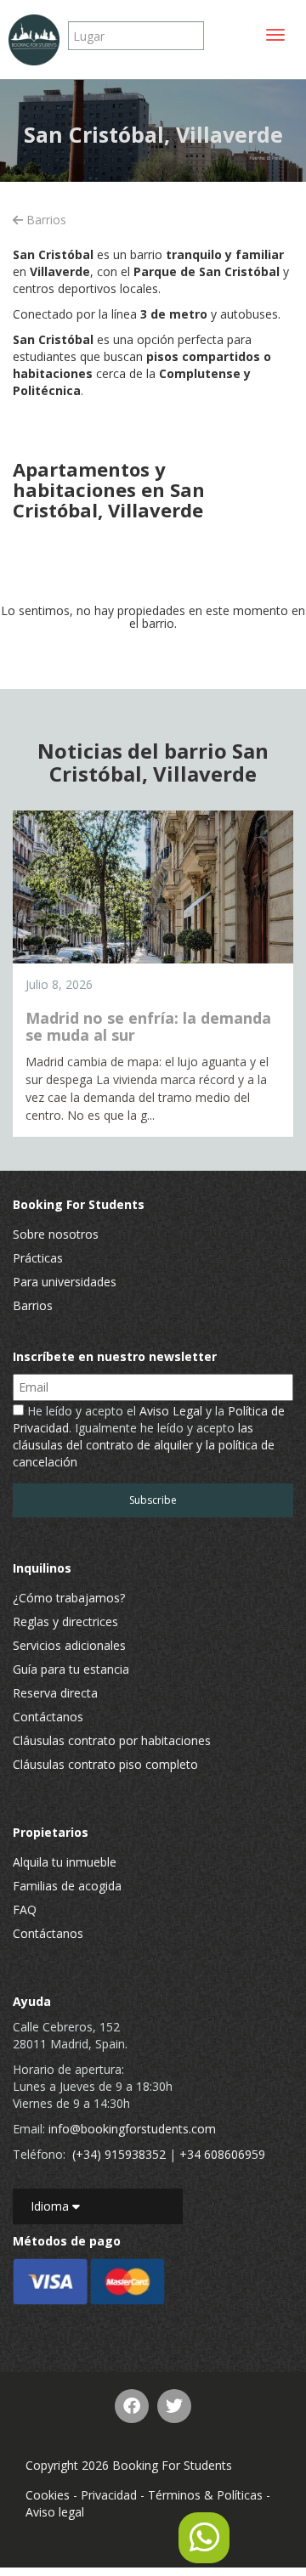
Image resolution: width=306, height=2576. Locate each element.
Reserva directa (55, 1693)
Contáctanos (48, 1717)
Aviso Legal (171, 1411)
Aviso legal (55, 2512)
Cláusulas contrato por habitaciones (112, 1740)
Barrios (45, 220)
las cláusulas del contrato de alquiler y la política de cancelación (144, 1445)
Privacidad (109, 2495)
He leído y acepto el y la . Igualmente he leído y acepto (149, 1436)
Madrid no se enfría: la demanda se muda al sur (148, 1026)
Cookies (48, 2495)
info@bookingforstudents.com (132, 2129)
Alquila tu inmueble (65, 1862)
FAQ (25, 1909)
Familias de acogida (67, 1886)
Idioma (51, 2206)
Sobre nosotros (56, 1234)
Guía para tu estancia (71, 1669)
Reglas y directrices (65, 1621)
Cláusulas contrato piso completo (105, 1764)
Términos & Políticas (205, 2495)
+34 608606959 (222, 2154)
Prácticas (38, 1258)
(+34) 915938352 (119, 2154)
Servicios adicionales (69, 1645)
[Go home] (34, 40)
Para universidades (65, 1282)
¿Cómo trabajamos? (69, 1598)
